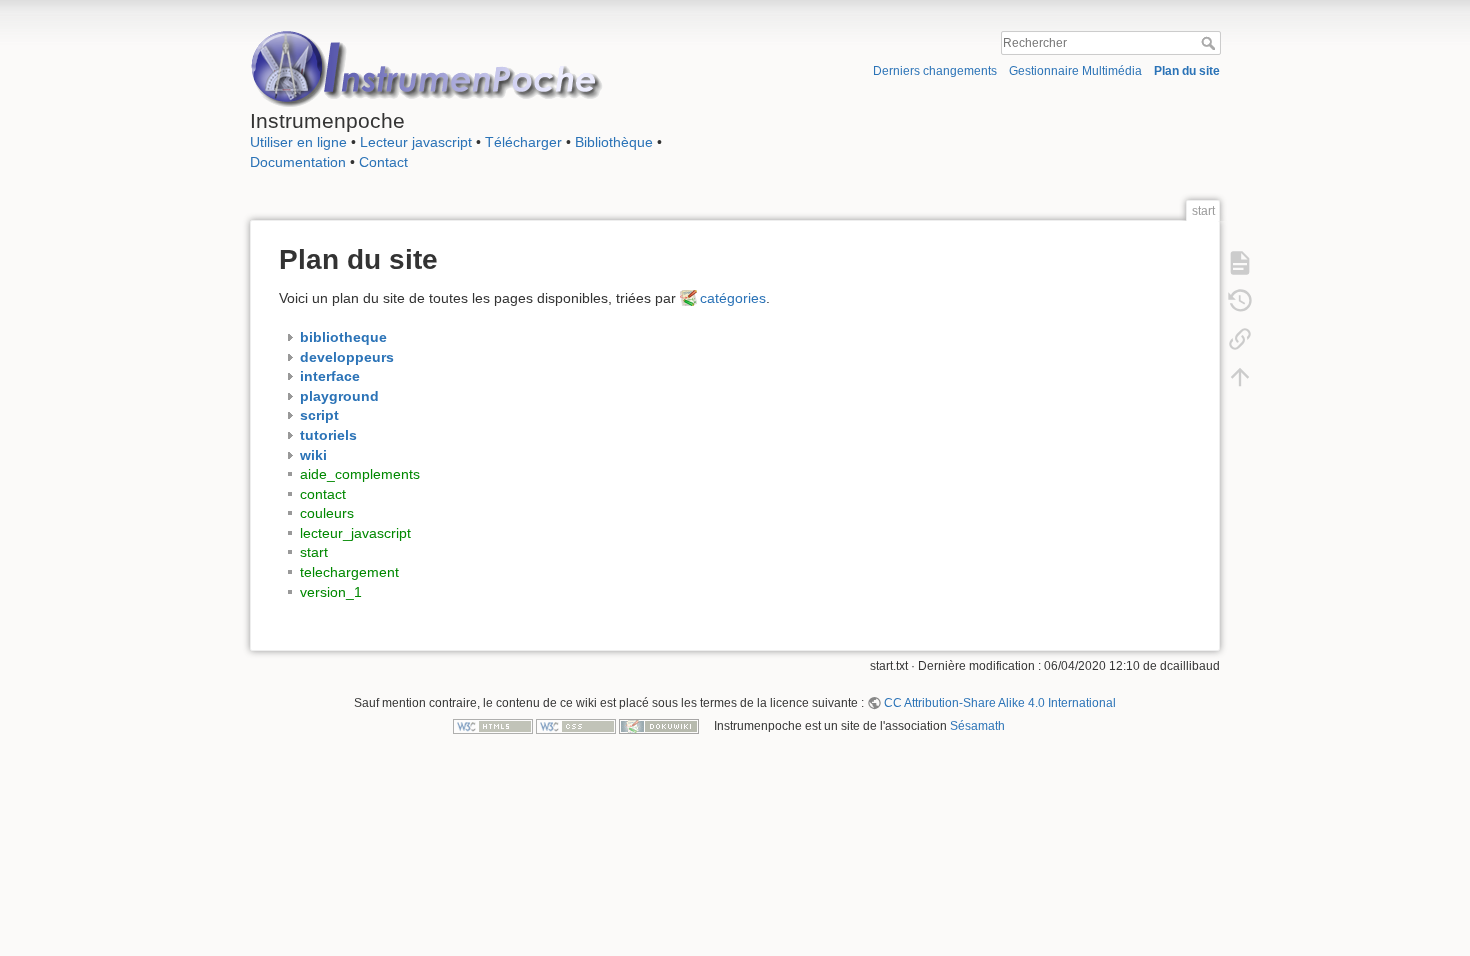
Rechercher (1210, 43)
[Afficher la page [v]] (1240, 262)
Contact (383, 162)
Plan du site (1187, 71)
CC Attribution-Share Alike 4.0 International (1000, 703)
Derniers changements (935, 71)
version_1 (331, 592)
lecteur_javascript (355, 533)
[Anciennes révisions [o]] (1240, 300)
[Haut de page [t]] (1240, 376)
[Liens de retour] (1240, 338)
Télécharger (523, 142)
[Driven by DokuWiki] (659, 726)
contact (323, 494)
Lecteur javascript (416, 142)
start (314, 552)
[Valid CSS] (576, 726)
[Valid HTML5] (493, 726)
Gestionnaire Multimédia (1075, 71)
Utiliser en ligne (298, 142)
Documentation (298, 162)
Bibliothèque (614, 142)
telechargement (349, 572)
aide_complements (360, 474)
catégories (733, 298)
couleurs (327, 513)
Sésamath (977, 726)
